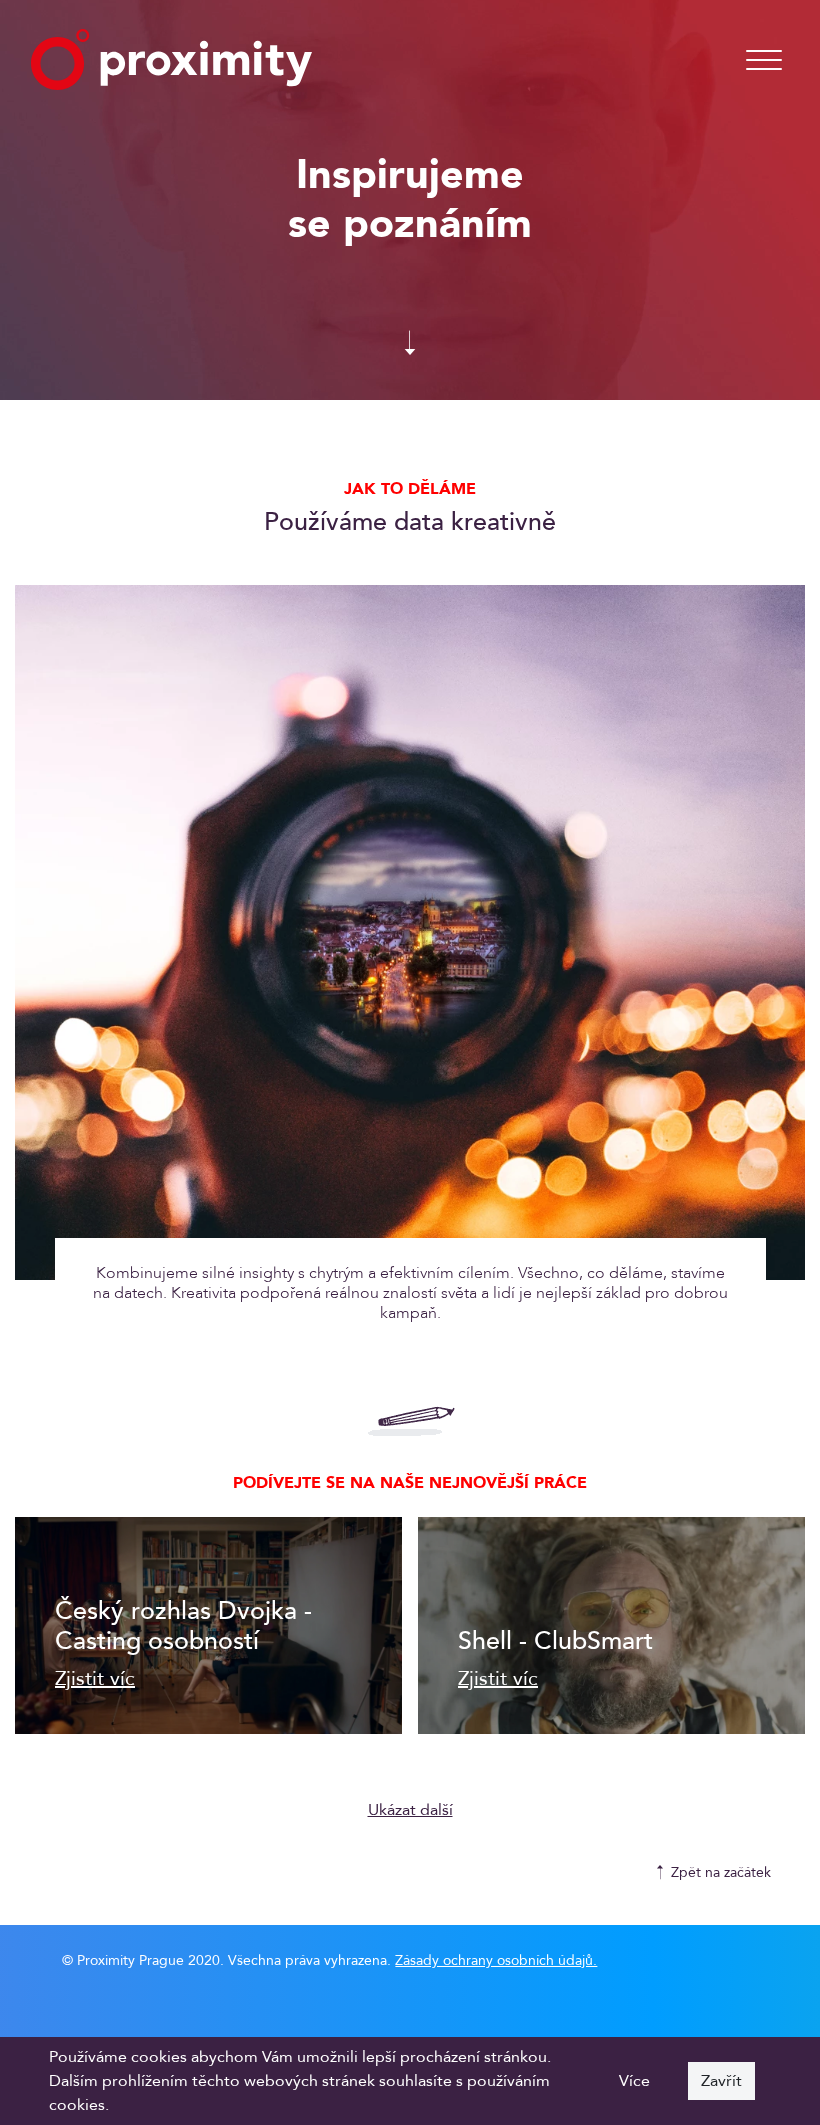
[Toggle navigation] (764, 60)
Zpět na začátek (721, 1872)
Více (634, 2081)
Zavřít (721, 2081)
